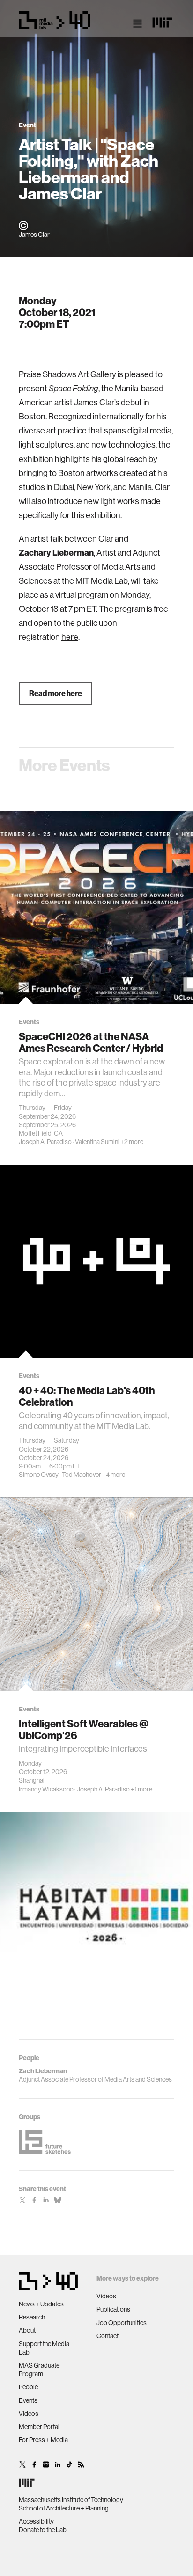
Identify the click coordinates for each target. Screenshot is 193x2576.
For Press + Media (43, 2440)
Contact (108, 2336)
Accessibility (36, 2521)
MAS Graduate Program (39, 2370)
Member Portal (39, 2427)
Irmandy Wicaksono (46, 1789)
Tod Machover (82, 1475)
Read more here (56, 693)
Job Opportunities (122, 2323)
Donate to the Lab (43, 2530)
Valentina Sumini (97, 1142)
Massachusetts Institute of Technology (71, 2500)
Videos (29, 2414)
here (70, 637)
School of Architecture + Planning (64, 2508)
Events (28, 2400)
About (27, 2330)
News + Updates (41, 2304)
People (28, 2387)
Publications (113, 2309)
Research (32, 2317)
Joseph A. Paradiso (45, 1142)
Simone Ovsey (39, 1475)
